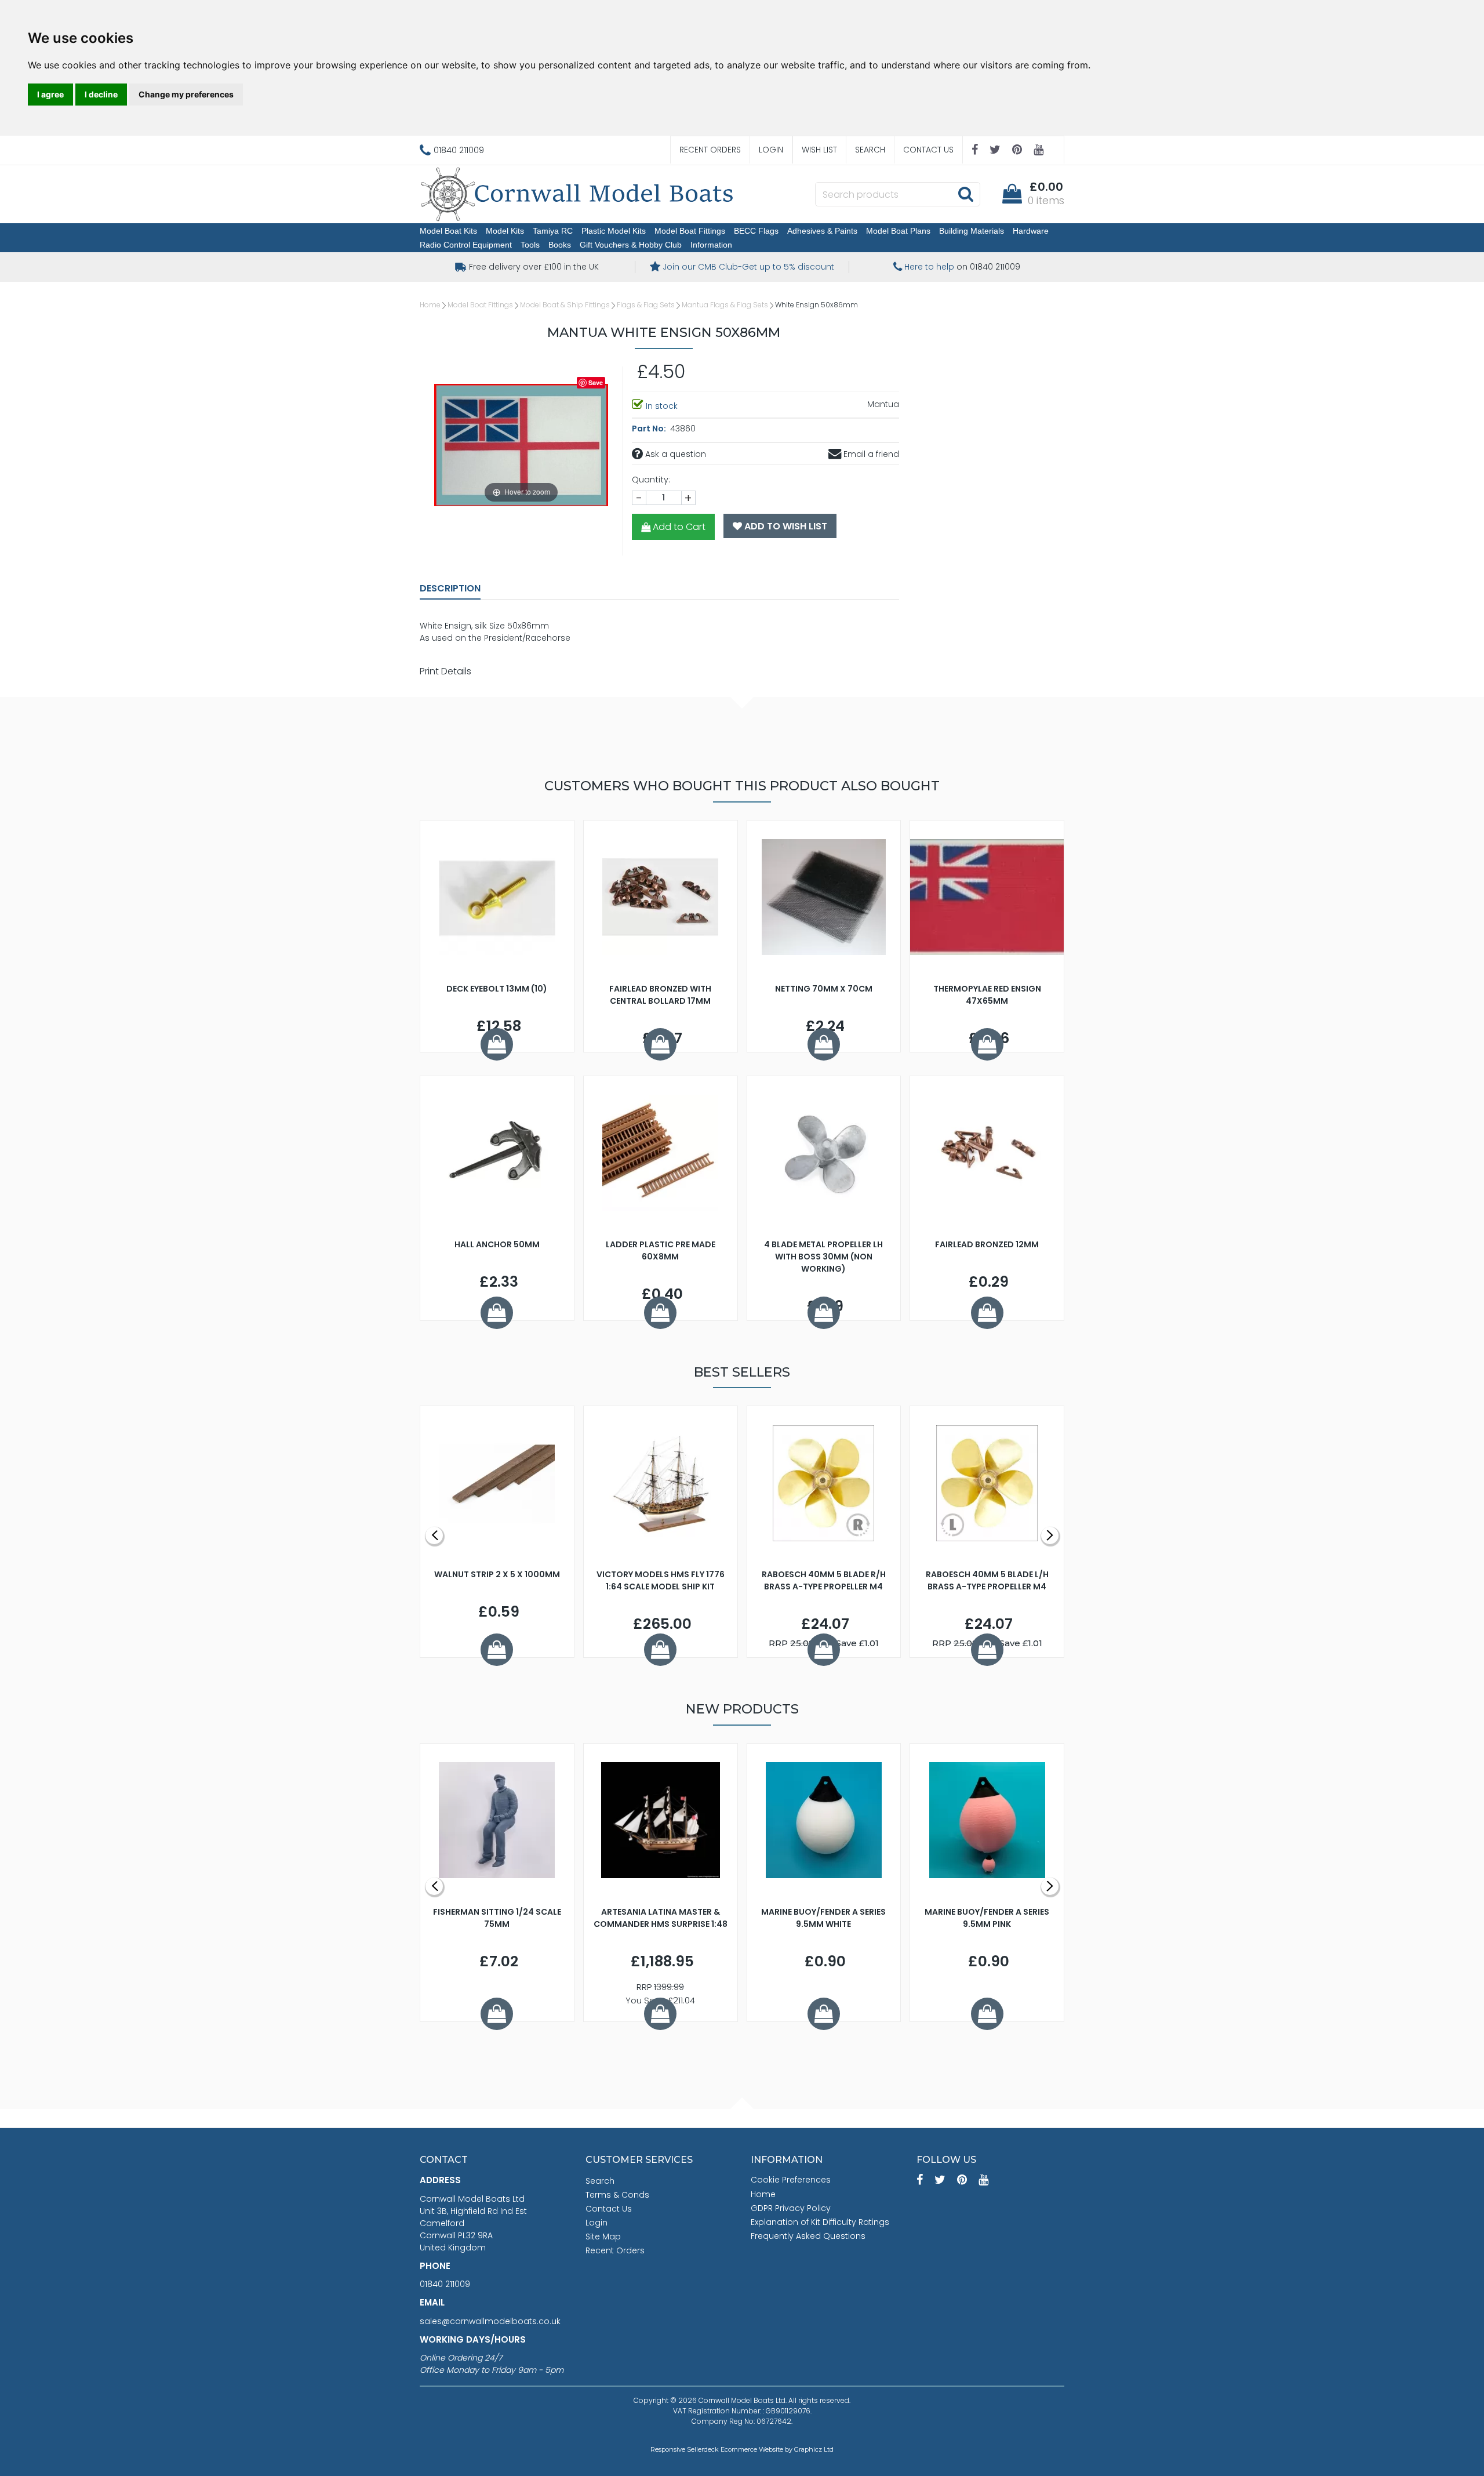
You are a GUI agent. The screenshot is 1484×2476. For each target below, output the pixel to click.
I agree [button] (50, 94)
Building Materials (972, 231)
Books (560, 245)
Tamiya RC (553, 231)
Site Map (603, 2237)
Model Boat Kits (448, 231)
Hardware (1031, 231)
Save (596, 382)
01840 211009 (445, 2284)
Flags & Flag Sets (646, 305)
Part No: (650, 429)
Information (711, 245)
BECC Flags (756, 231)
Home (430, 305)
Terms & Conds (617, 2195)
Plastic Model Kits (614, 231)
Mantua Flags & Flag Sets (725, 305)
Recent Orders (710, 150)
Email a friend (870, 454)
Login (771, 150)
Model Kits (505, 231)
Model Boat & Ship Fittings (565, 305)
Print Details (445, 671)
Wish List (819, 150)
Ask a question (674, 454)
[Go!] (965, 194)
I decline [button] (101, 94)
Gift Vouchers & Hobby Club (631, 245)
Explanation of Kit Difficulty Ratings (820, 2222)
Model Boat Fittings (690, 231)
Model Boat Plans (898, 231)
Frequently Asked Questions (808, 2236)
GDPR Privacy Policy (791, 2208)
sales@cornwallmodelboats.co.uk (490, 2321)
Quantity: (651, 480)
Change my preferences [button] (186, 94)
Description (450, 588)
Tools (530, 245)
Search (870, 150)
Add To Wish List (785, 526)
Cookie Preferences (791, 2180)
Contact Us (928, 150)
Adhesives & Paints (822, 231)
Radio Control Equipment (466, 245)
